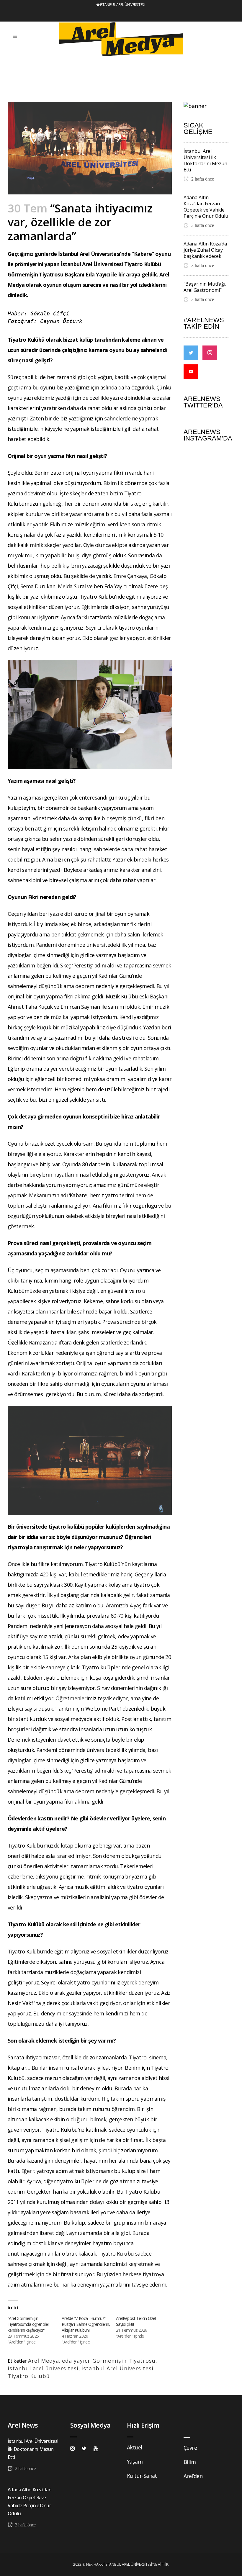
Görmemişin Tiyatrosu (124, 2361)
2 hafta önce (202, 179)
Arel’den (193, 2476)
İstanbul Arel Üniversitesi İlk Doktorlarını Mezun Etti (205, 160)
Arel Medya (44, 2361)
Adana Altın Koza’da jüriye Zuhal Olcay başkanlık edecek (205, 250)
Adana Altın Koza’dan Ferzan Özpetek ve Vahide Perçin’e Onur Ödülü (206, 207)
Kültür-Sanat (142, 2476)
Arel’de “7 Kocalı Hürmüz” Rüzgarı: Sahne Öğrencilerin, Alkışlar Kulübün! (86, 2324)
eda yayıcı (76, 2361)
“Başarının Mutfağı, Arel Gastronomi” (205, 287)
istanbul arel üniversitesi (43, 2368)
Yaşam (135, 2462)
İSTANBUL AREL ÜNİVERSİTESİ (122, 5)
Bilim (190, 2462)
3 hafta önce (202, 225)
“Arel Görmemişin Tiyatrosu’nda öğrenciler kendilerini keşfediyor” (28, 2324)
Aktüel (134, 2447)
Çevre (190, 2448)
